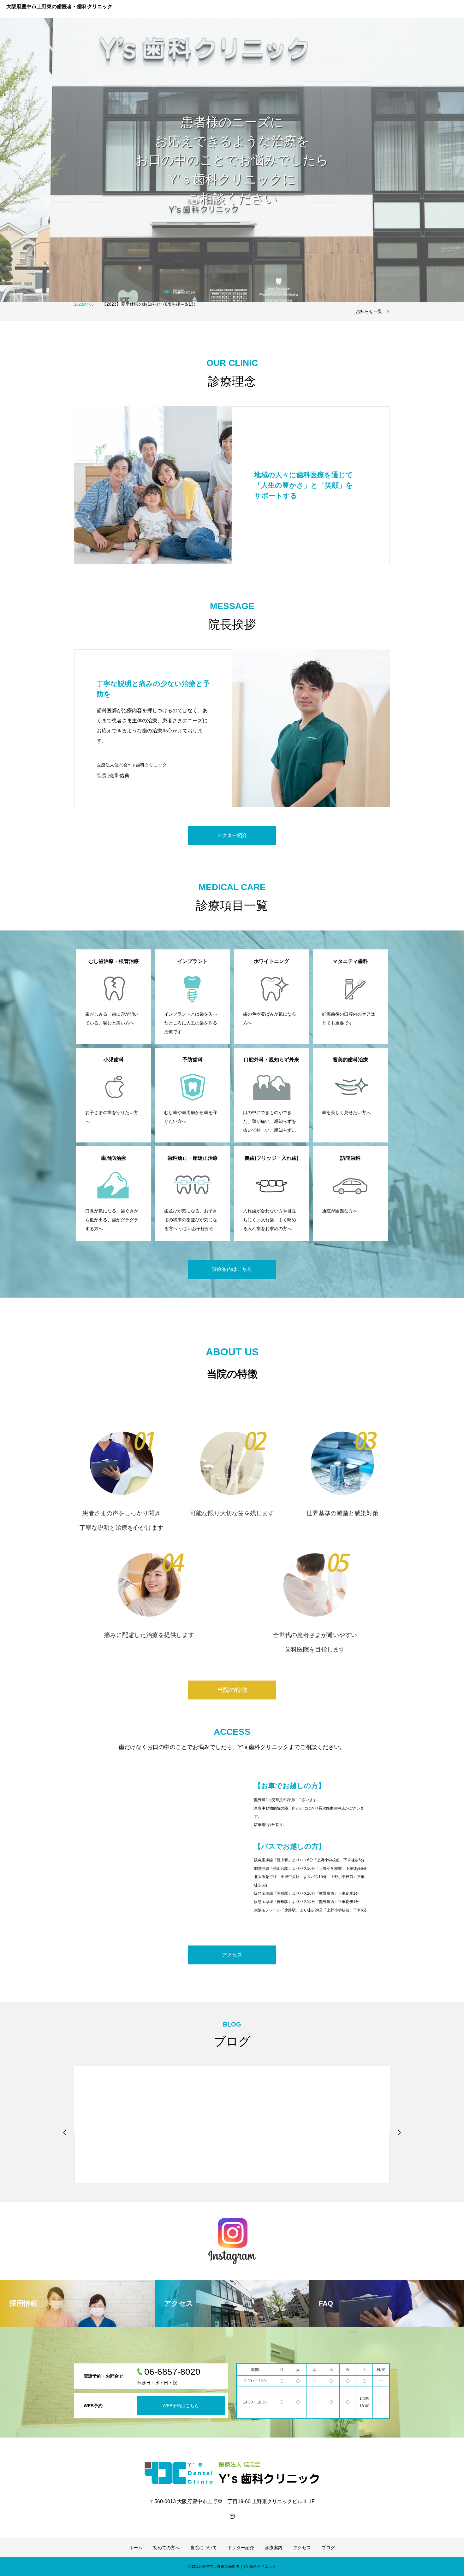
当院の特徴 (232, 1690)
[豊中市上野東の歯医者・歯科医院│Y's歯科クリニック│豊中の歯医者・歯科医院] (232, 2473)
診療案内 (274, 2548)
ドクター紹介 (232, 835)
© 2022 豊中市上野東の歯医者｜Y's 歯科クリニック (232, 2567)
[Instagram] (232, 2516)
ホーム (136, 2548)
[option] (232, 160)
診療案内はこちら (232, 1269)
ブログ (328, 2548)
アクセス (232, 1955)
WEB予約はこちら (181, 2406)
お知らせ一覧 (369, 311)
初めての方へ (166, 2548)
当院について (204, 2548)
